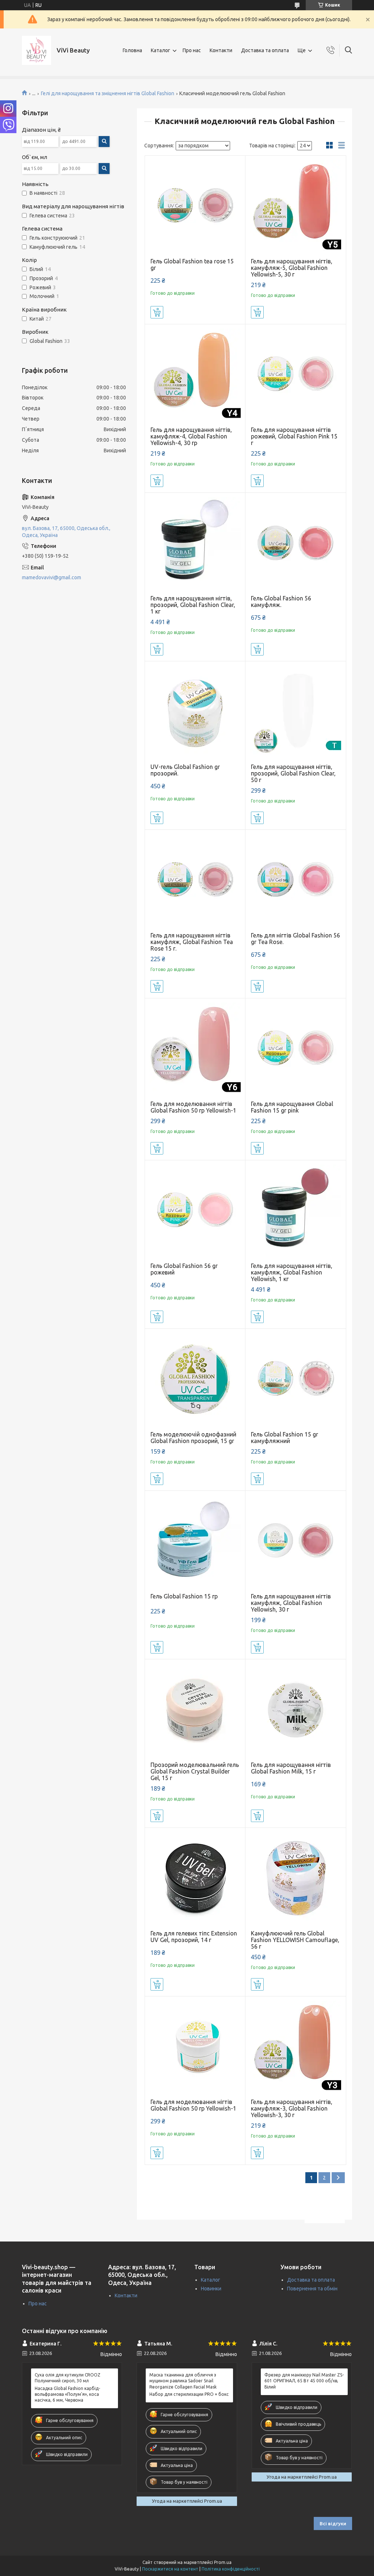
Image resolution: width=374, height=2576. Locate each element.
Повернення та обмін (312, 2289)
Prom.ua (223, 2562)
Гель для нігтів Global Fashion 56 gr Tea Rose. (295, 939)
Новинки (211, 2289)
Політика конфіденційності (231, 2569)
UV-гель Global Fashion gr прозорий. (185, 770)
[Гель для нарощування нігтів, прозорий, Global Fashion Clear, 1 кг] (195, 543)
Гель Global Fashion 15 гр (184, 1596)
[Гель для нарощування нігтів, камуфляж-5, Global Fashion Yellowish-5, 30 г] (296, 206)
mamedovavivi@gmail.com (51, 577)
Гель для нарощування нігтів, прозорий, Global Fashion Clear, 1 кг (193, 605)
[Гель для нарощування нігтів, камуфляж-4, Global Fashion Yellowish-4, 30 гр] (195, 374)
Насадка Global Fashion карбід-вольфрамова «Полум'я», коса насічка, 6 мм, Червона (67, 2394)
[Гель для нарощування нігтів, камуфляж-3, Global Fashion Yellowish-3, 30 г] (296, 2047)
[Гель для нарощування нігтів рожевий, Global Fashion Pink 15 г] (296, 374)
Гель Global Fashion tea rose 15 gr (192, 264)
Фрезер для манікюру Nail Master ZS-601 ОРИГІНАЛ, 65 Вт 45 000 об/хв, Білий (304, 2381)
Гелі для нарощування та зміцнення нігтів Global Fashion (108, 93)
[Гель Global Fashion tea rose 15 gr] (195, 206)
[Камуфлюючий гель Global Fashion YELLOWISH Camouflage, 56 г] (296, 1878)
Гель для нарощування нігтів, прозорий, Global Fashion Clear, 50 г (293, 773)
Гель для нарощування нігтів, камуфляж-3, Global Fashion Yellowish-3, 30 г (292, 2108)
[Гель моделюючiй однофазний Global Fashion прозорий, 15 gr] (195, 1379)
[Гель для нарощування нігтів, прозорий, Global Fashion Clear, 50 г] (296, 711)
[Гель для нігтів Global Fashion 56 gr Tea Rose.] (296, 880)
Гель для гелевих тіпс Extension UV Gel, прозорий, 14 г (194, 1937)
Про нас (192, 50)
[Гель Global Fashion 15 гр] (195, 1541)
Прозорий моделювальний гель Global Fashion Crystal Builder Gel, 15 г (195, 1771)
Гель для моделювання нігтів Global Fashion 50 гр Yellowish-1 (193, 1107)
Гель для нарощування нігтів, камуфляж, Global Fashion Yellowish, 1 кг (292, 1272)
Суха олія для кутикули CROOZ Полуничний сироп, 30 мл (68, 2378)
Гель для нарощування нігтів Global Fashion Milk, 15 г (291, 1768)
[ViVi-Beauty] (37, 50)
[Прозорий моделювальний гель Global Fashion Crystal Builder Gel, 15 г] (195, 1709)
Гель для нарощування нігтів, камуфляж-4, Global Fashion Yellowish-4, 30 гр (191, 436)
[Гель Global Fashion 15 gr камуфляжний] (296, 1379)
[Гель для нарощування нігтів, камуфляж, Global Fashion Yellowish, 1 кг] (296, 1210)
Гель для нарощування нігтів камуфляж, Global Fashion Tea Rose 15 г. (192, 942)
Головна (132, 50)
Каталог (161, 50)
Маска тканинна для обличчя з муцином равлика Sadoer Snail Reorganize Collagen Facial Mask (183, 2381)
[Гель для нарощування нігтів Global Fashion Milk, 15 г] (296, 1709)
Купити (157, 312)
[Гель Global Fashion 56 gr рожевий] (195, 1210)
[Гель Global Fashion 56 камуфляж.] (296, 543)
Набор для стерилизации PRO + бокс (189, 2394)
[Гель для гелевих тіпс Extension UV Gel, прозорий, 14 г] (195, 1878)
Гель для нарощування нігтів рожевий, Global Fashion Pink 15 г (294, 436)
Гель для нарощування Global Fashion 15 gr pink (292, 1107)
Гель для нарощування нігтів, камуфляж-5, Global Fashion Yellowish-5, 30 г (292, 268)
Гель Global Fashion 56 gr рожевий (184, 1269)
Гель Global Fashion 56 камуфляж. (281, 602)
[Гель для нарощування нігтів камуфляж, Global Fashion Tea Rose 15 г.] (195, 880)
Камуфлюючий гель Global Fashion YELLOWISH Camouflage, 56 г (295, 1940)
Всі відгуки (333, 2523)
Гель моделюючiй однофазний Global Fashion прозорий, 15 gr (193, 1438)
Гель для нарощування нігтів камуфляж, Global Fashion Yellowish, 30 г (291, 1603)
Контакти (221, 50)
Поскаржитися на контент (170, 2569)
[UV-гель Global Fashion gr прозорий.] (195, 711)
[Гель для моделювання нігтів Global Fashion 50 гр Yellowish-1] (195, 1049)
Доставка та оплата (265, 50)
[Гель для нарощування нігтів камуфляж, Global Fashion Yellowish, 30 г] (296, 1541)
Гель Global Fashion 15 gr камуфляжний (285, 1438)
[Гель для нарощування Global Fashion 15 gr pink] (296, 1049)
